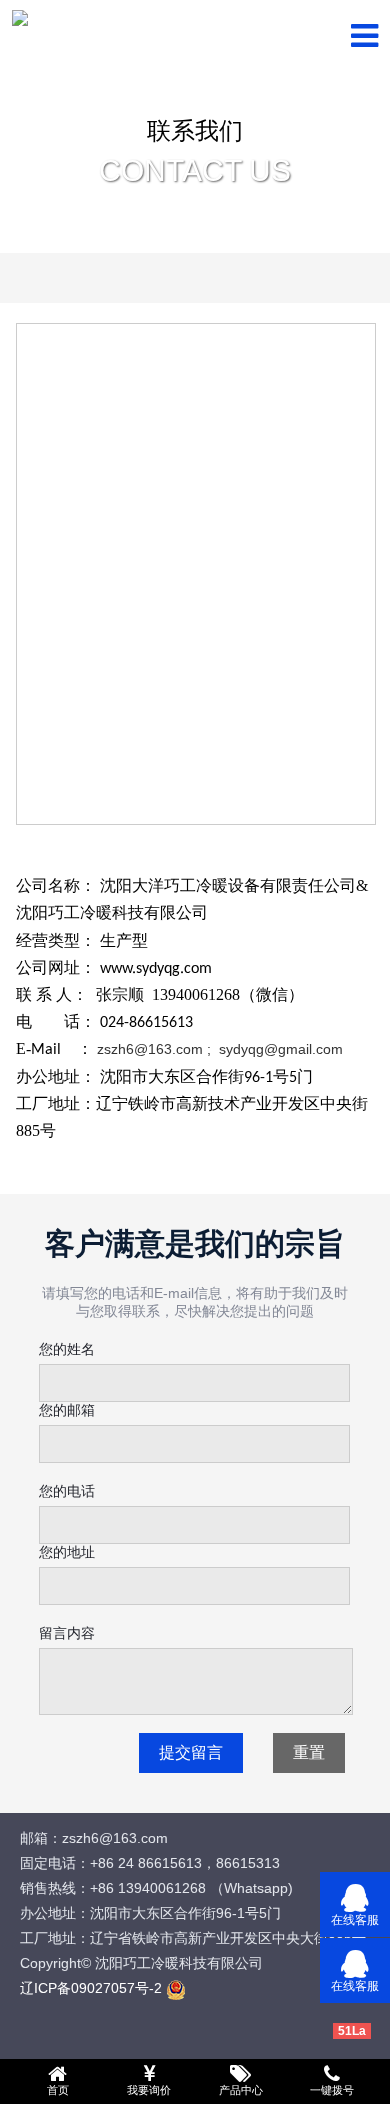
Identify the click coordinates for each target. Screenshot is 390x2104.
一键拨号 (332, 2090)
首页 (58, 2090)
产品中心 (241, 2090)
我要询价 (149, 2090)
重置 (309, 1752)
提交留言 (191, 1752)
